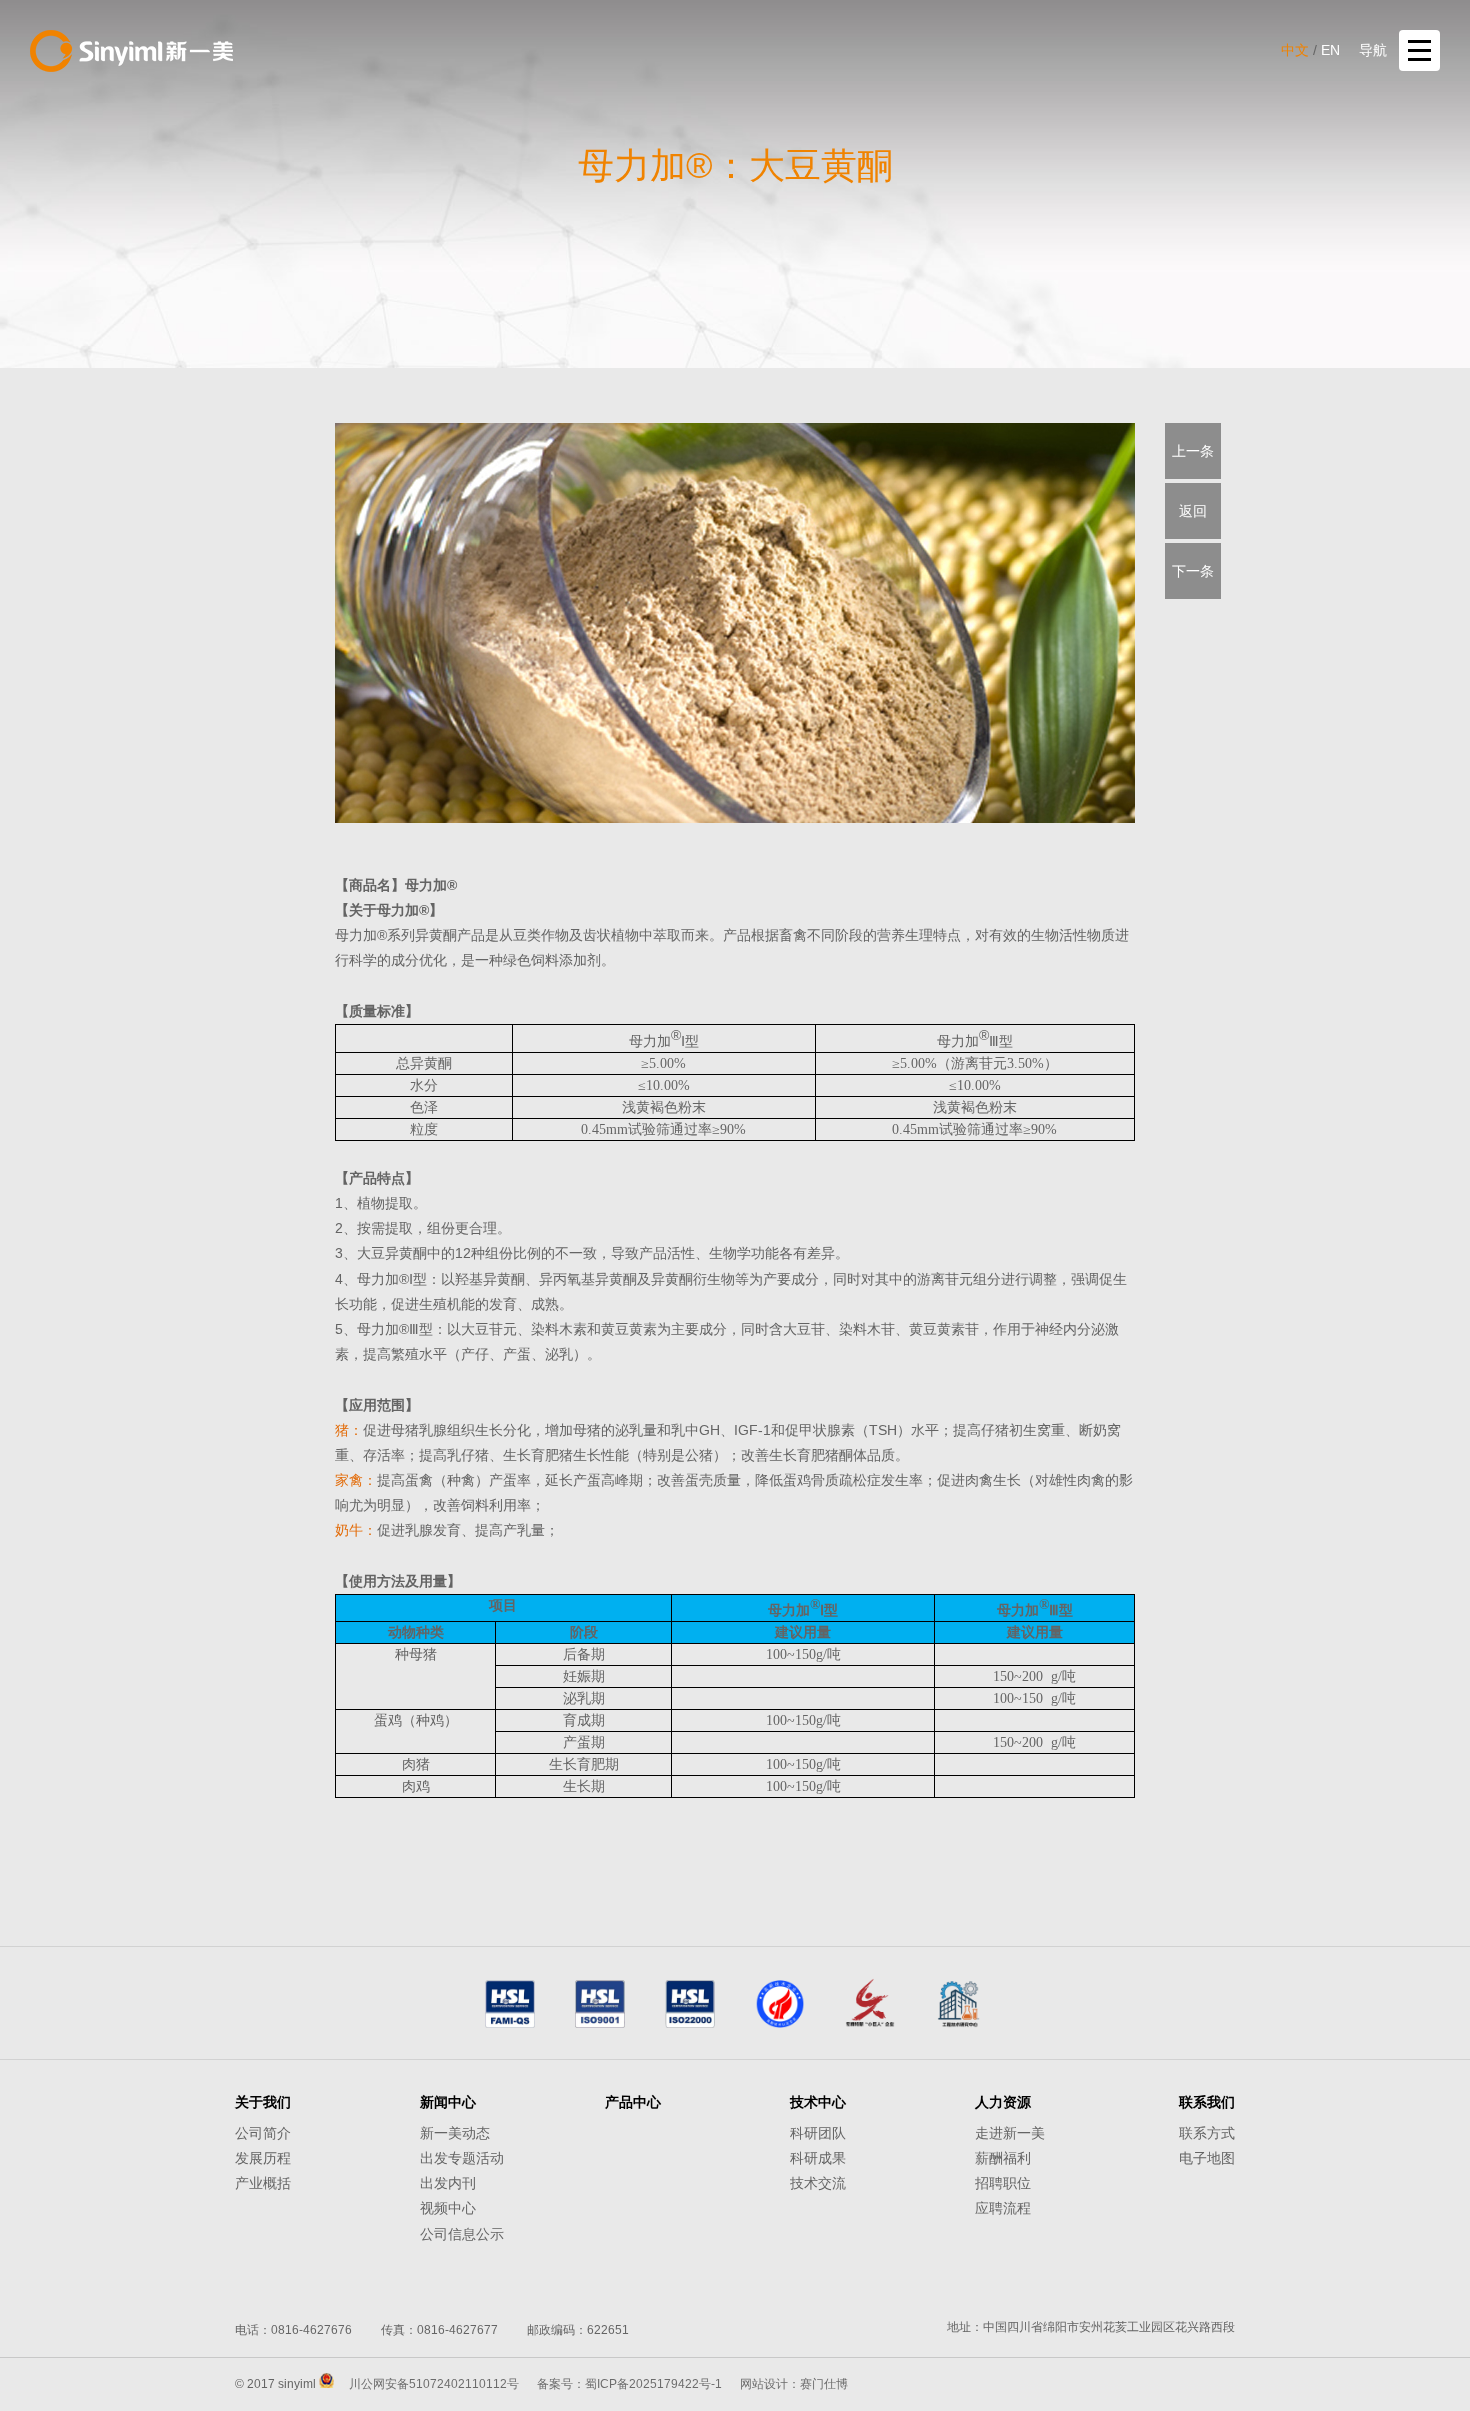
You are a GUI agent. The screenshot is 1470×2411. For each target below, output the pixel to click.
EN (1330, 50)
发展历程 (263, 2158)
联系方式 (1207, 2133)
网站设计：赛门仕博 (794, 2384)
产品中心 (633, 2102)
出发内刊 (448, 2183)
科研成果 (818, 2158)
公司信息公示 (462, 2234)
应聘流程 (1003, 2208)
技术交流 (818, 2183)
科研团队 (818, 2133)
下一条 (1193, 571)
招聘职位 (1003, 2183)
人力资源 (1003, 2102)
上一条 (1193, 451)
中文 (1295, 50)
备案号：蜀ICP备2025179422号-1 (629, 2384)
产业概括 (263, 2183)
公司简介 (263, 2133)
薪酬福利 (1003, 2158)
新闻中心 (448, 2102)
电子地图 (1207, 2158)
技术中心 (818, 2102)
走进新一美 (1010, 2133)
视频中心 (448, 2208)
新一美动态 (455, 2133)
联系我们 (1207, 2102)
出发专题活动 (462, 2158)
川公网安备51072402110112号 (434, 2384)
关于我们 (263, 2102)
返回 (1193, 511)
